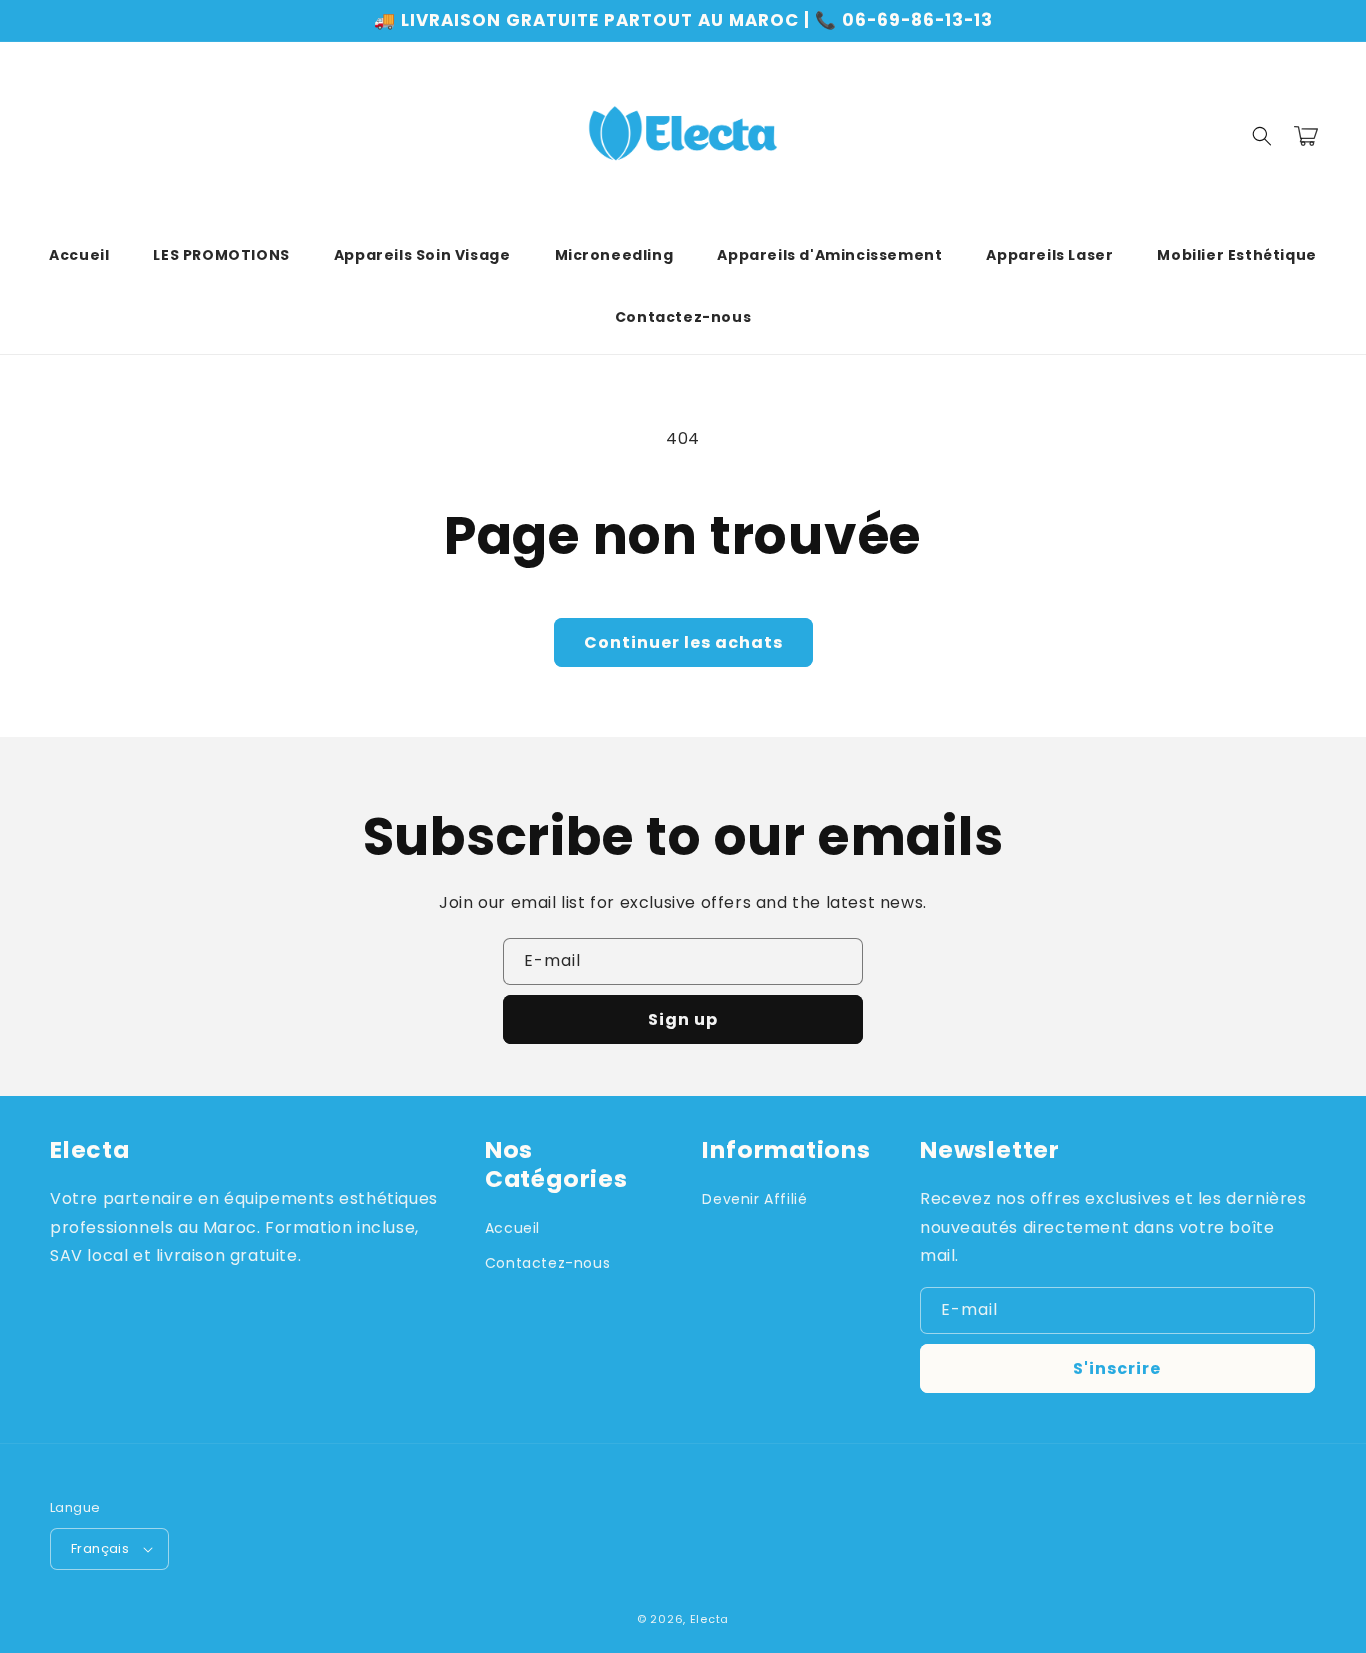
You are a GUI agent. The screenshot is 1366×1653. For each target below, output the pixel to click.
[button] (1262, 136)
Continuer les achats (683, 642)
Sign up (683, 1019)
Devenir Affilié (754, 1199)
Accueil (512, 1228)
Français (100, 1548)
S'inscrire (1117, 1368)
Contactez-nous (547, 1263)
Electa (709, 1619)
